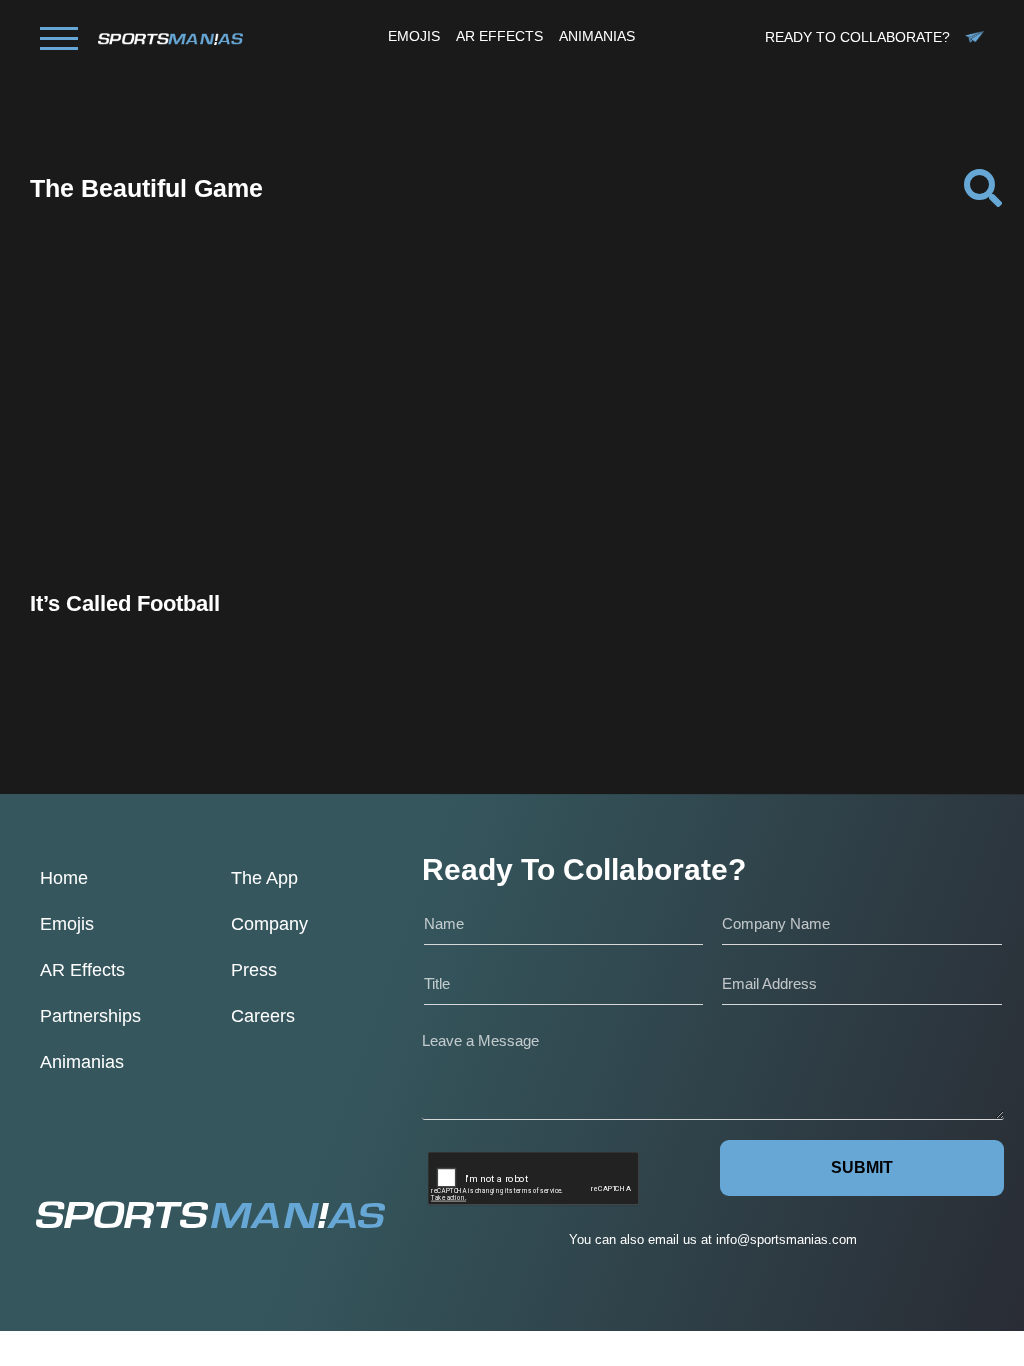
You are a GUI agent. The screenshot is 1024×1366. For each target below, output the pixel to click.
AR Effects (82, 970)
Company (269, 924)
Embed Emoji (174, 521)
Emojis (67, 924)
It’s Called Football (125, 603)
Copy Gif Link (183, 480)
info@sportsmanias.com (786, 1239)
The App (264, 878)
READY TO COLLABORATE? (857, 37)
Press (254, 970)
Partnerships (90, 1016)
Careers (263, 1016)
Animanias (82, 1062)
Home (64, 878)
